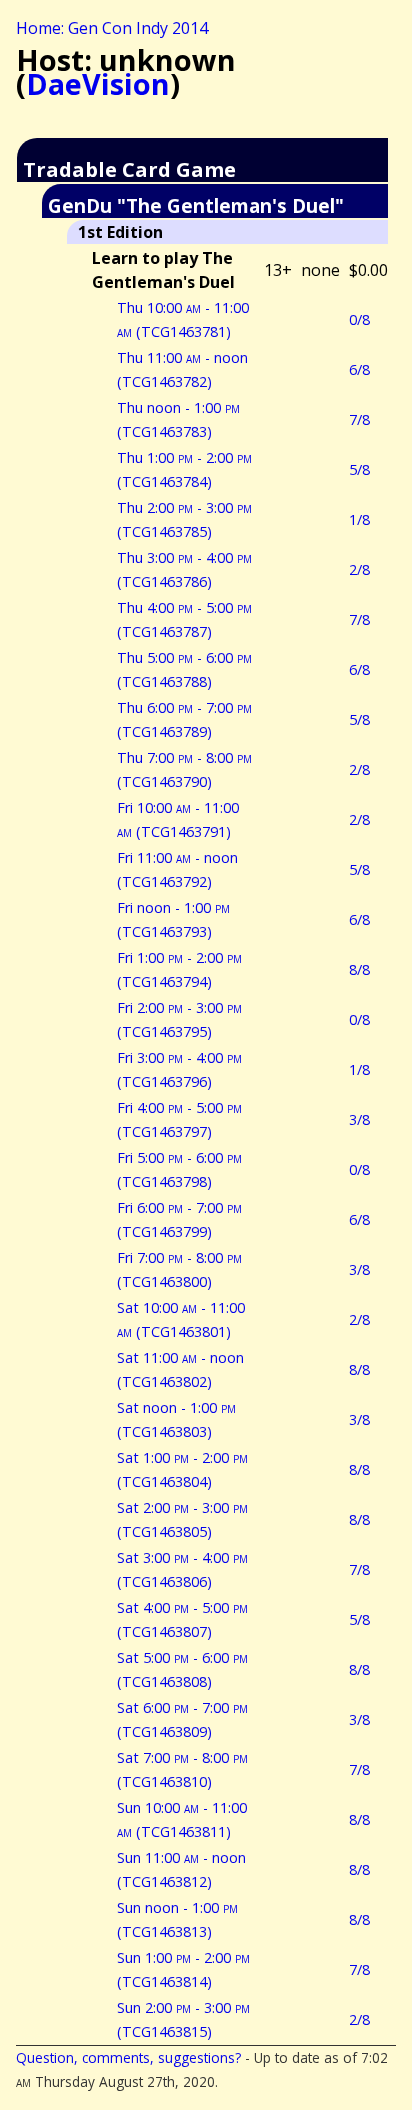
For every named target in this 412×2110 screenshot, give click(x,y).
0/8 (359, 319)
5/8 (359, 469)
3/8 (359, 1119)
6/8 (359, 369)
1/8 (359, 519)
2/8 (359, 569)
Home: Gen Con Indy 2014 (112, 28)
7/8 (359, 419)
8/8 (359, 969)
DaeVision (98, 83)
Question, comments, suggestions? (128, 2057)
